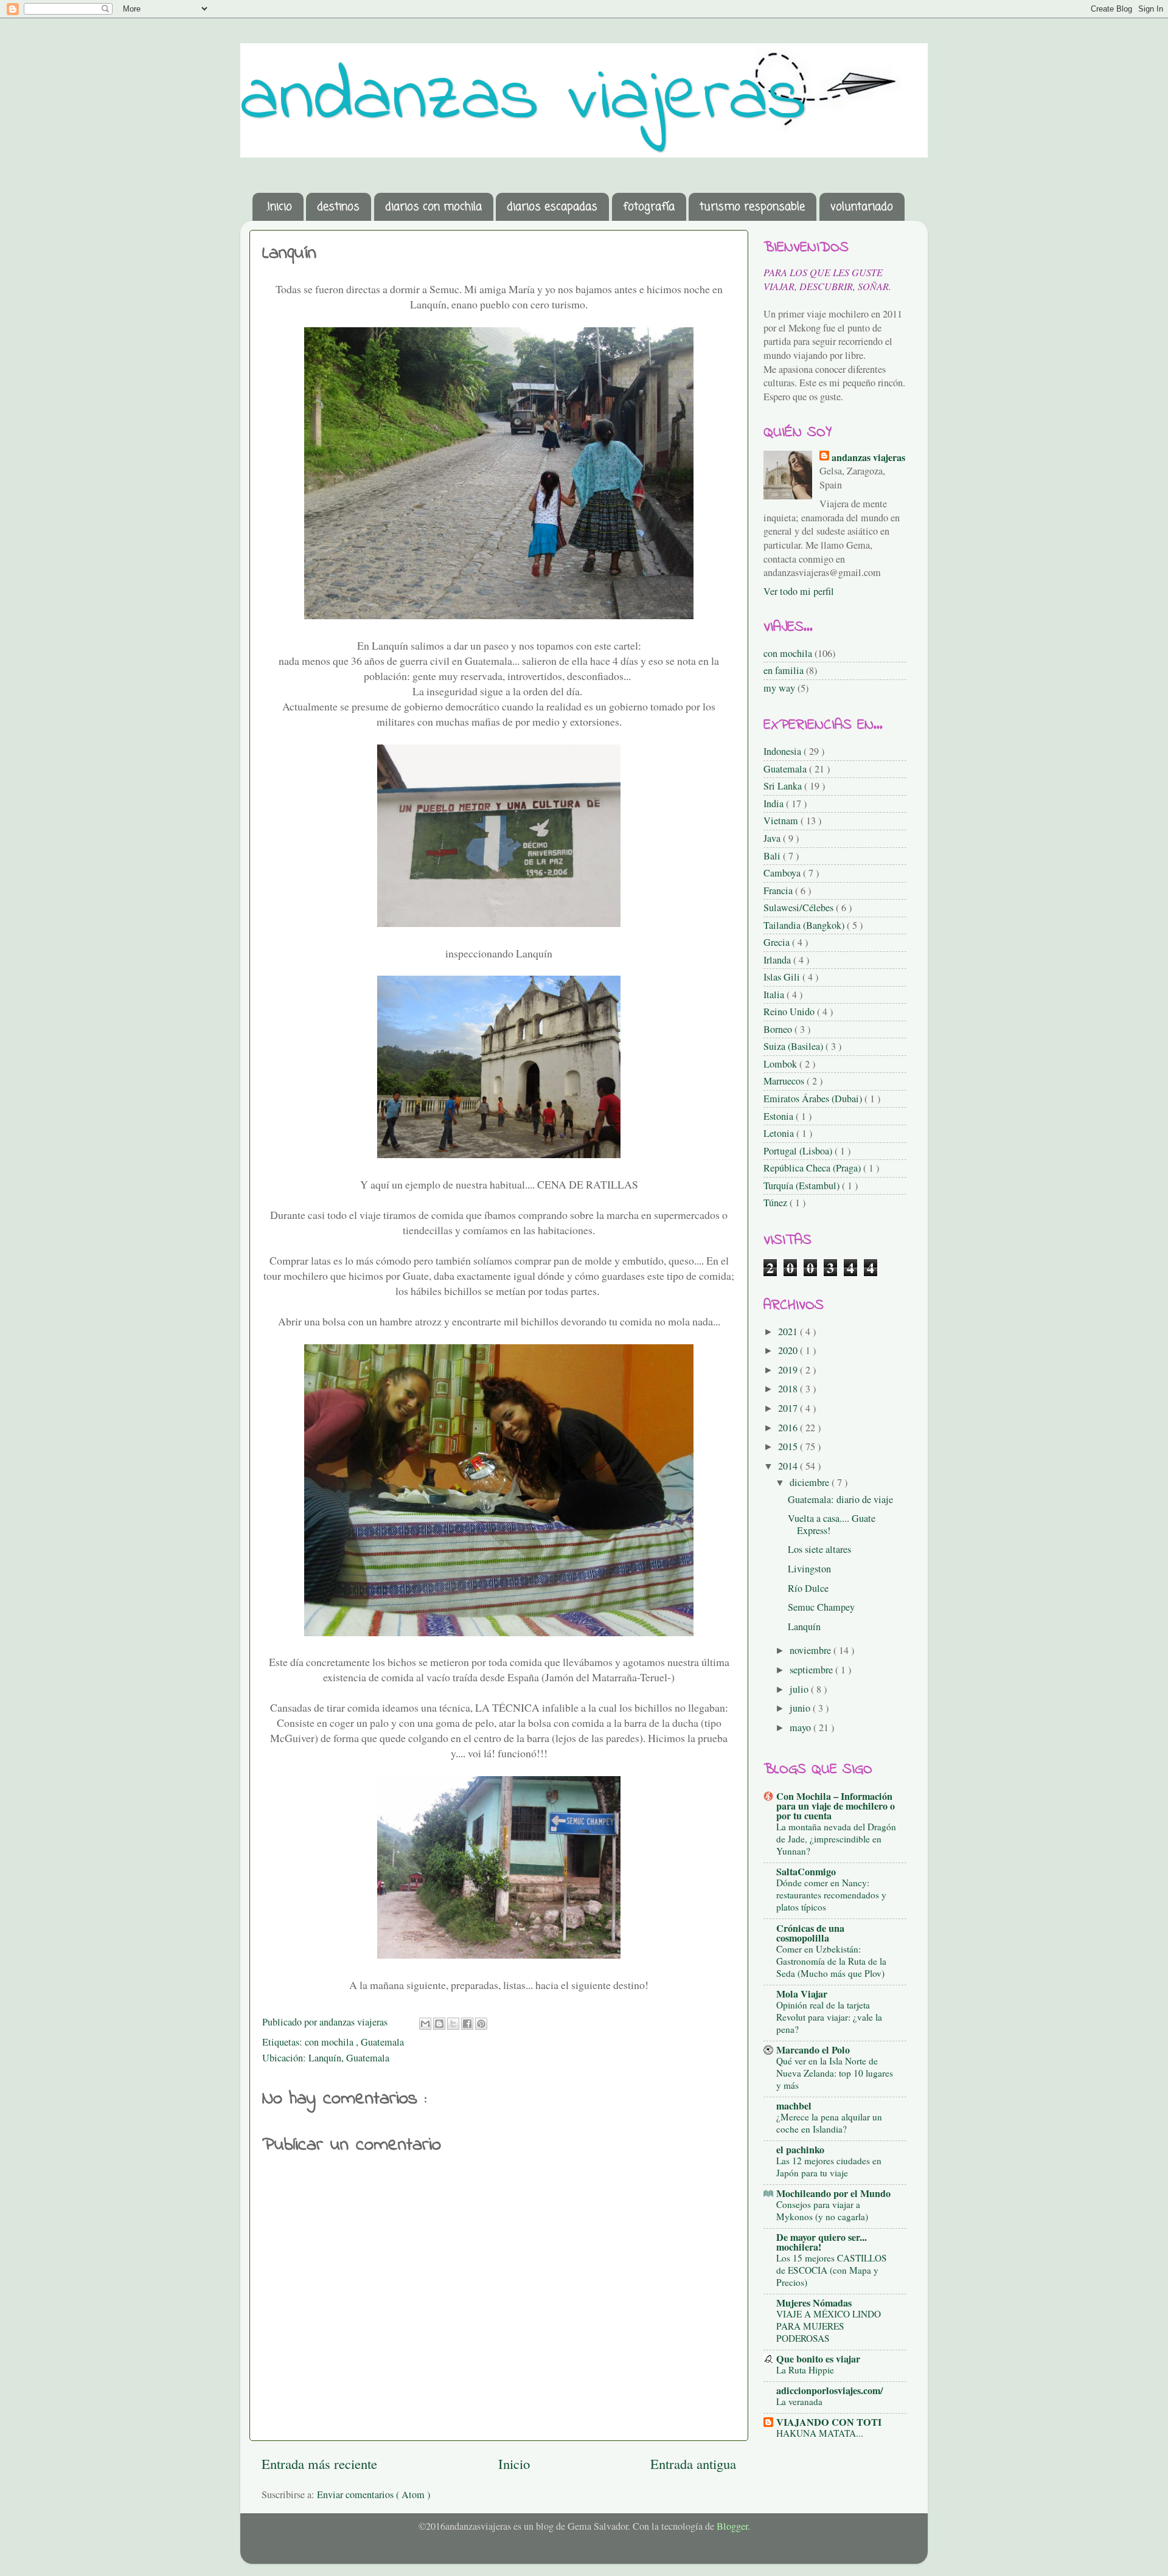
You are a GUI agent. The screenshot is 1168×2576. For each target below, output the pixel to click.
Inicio (514, 2463)
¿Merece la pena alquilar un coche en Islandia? (829, 2123)
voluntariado (862, 207)
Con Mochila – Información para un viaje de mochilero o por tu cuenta (836, 1806)
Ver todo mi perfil (799, 591)
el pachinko (800, 2150)
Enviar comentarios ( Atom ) (374, 2494)
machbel (794, 2106)
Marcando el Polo (813, 2050)
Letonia (780, 1133)
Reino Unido (790, 1012)
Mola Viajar (802, 1994)
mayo (801, 1727)
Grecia (778, 942)
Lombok (781, 1064)
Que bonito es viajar (818, 2359)
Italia (775, 995)
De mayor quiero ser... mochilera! (822, 2242)
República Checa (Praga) (813, 1168)
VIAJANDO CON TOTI (829, 2422)
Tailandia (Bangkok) (805, 925)
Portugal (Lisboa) (799, 1151)
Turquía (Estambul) (803, 1186)
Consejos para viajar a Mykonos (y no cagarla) (822, 2210)
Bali (773, 856)
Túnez (777, 1203)
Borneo (779, 1029)
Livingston (809, 1569)
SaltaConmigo (806, 1872)
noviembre (812, 1650)
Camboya (783, 873)
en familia (784, 670)
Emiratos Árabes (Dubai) (814, 1099)
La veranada (799, 2401)
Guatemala (382, 2042)
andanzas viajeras (523, 99)
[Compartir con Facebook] (467, 2024)
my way (779, 688)
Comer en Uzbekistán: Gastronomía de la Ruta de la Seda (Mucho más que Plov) (831, 1961)
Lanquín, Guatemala (349, 2058)
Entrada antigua (693, 2463)
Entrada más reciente (319, 2463)
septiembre (812, 1670)
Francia (779, 890)
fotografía (649, 207)
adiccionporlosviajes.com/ (830, 2390)
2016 (789, 1428)
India (775, 804)
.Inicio (279, 207)
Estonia (780, 1116)
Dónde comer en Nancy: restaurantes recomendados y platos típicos (831, 1895)
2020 (789, 1350)
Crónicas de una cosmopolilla (810, 1933)
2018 (789, 1389)
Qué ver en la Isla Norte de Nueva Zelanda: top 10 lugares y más (835, 2073)
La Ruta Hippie (805, 2370)
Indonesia (784, 751)
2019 (789, 1370)
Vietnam (782, 821)
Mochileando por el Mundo (833, 2193)
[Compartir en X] (453, 2024)
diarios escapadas (552, 207)
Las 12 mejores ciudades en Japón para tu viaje (829, 2167)
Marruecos (785, 1081)
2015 (789, 1446)
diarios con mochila (433, 207)
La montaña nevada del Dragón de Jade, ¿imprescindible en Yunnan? (836, 1839)
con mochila (330, 2042)
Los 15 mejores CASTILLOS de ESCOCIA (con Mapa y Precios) (832, 2270)
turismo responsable (752, 207)
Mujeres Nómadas (814, 2303)
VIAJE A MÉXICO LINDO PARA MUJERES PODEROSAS (829, 2326)
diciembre (811, 1482)
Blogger (732, 2526)
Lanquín (804, 1626)
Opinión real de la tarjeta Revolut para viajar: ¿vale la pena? (829, 2017)
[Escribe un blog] (439, 2024)
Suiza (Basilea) (794, 1046)
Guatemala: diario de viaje (840, 1499)
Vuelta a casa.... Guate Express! (832, 1524)
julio (800, 1689)
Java (773, 838)
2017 (789, 1408)
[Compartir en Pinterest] (481, 2024)
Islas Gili (783, 977)
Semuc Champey (821, 1607)
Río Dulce (808, 1588)
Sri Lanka (784, 786)
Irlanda (778, 960)
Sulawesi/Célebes (800, 908)
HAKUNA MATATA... (820, 2433)
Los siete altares (819, 1549)
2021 (789, 1331)
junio (801, 1708)
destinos (338, 207)
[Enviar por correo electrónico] (425, 2024)
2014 (789, 1466)
